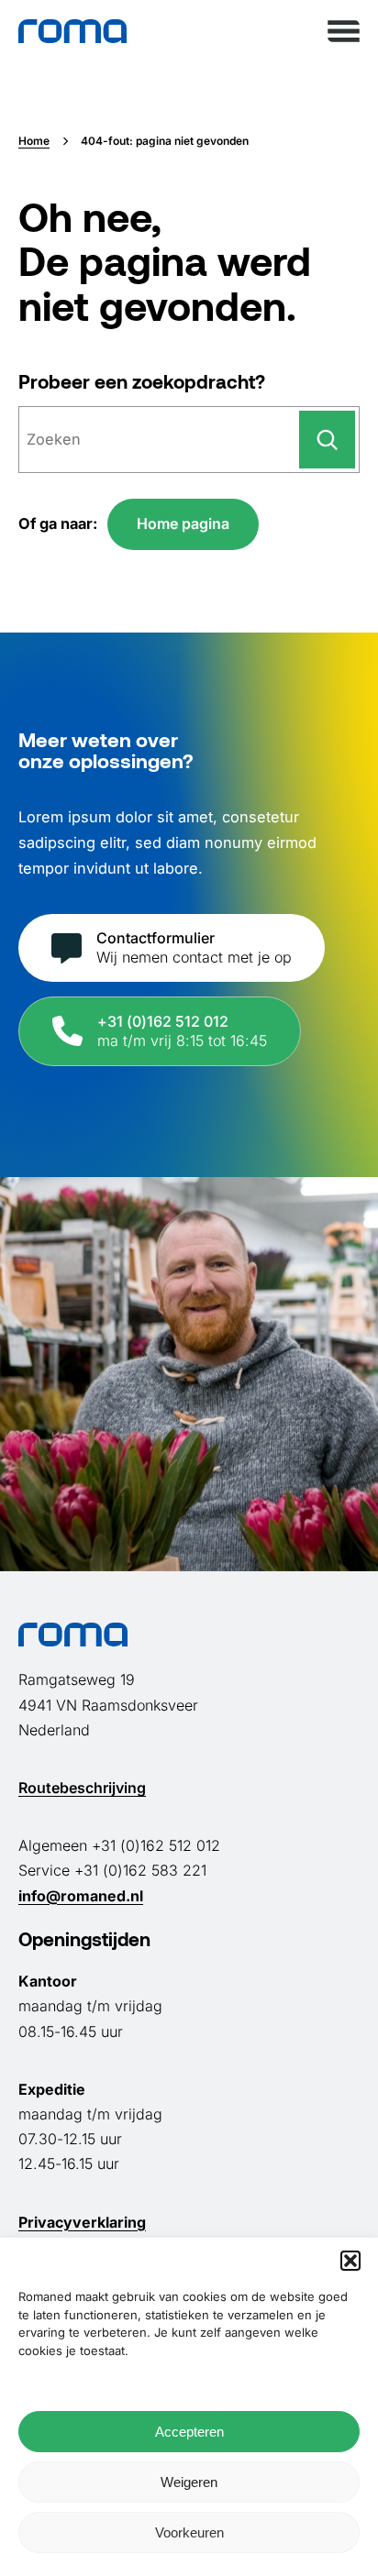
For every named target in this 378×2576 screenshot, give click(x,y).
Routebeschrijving (82, 1788)
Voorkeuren (189, 2532)
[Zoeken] (327, 439)
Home (34, 141)
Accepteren (189, 2432)
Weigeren (189, 2482)
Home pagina (183, 523)
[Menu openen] (344, 31)
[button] (350, 2261)
